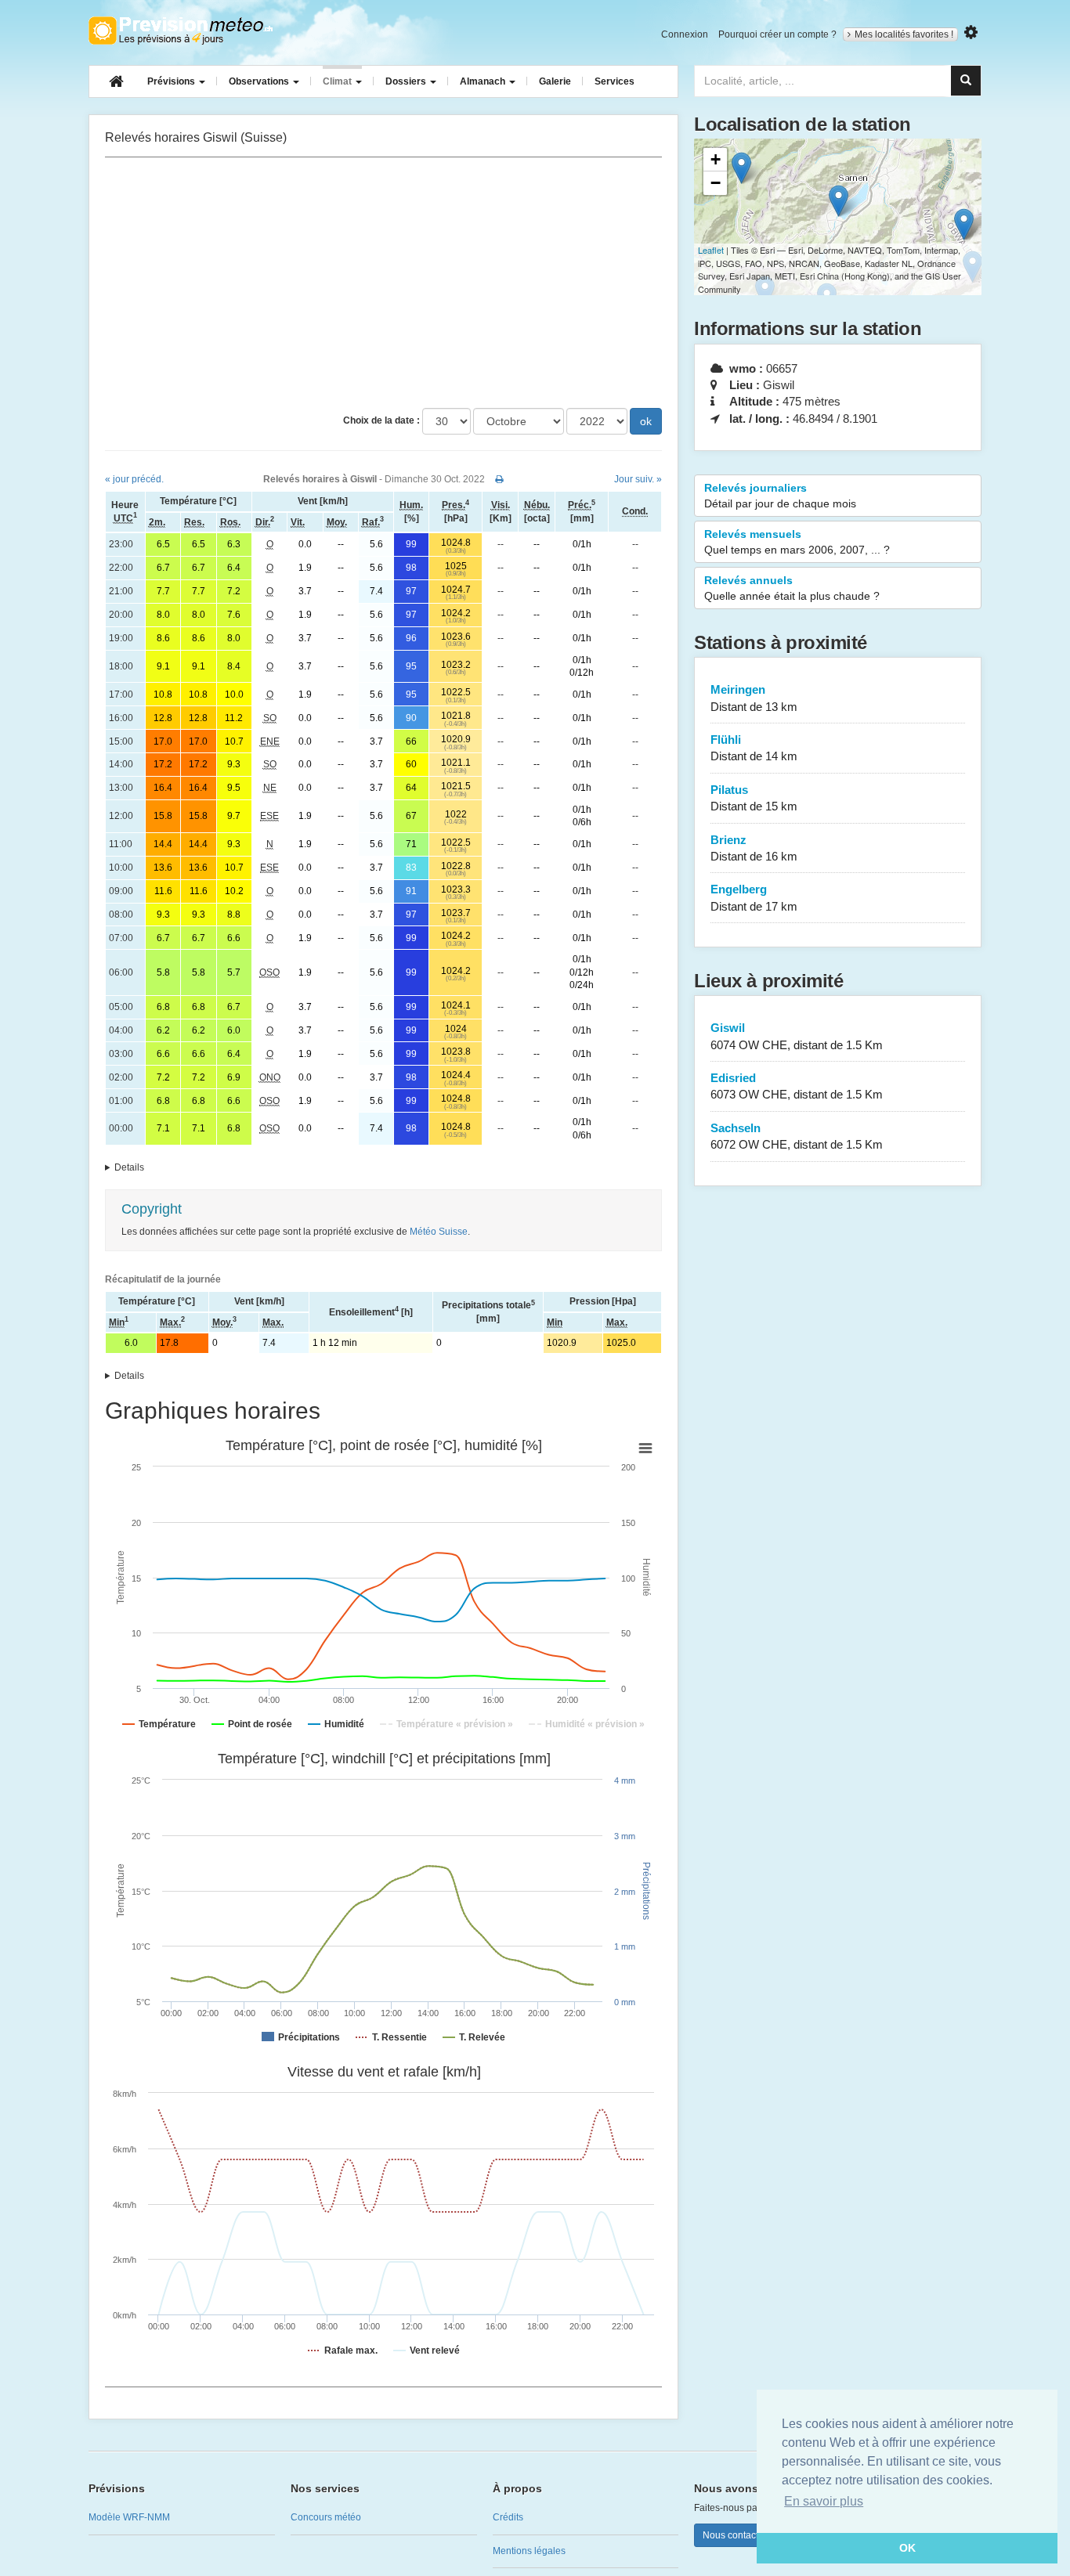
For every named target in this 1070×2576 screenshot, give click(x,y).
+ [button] (716, 159)
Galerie (555, 81)
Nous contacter (735, 2535)
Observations (260, 81)
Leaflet (711, 250)
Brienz (754, 848)
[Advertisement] (383, 283)
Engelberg (754, 897)
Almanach (484, 81)
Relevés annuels (792, 588)
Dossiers (407, 81)
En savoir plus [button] (824, 2501)
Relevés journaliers (780, 496)
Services (615, 81)
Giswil (797, 1036)
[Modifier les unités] (971, 32)
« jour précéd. (134, 479)
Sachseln (797, 1136)
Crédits (508, 2517)
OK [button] (907, 2548)
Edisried (797, 1086)
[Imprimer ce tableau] (499, 479)
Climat (338, 81)
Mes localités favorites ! (904, 34)
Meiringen (754, 698)
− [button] (716, 183)
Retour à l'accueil (181, 31)
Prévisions (172, 81)
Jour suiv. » (638, 479)
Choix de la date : (381, 420)
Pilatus (754, 798)
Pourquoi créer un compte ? (777, 34)
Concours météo (326, 2517)
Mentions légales (529, 2551)
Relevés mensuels (797, 542)
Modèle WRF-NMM (129, 2517)
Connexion (685, 34)
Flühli (754, 748)
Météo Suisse (439, 1232)
